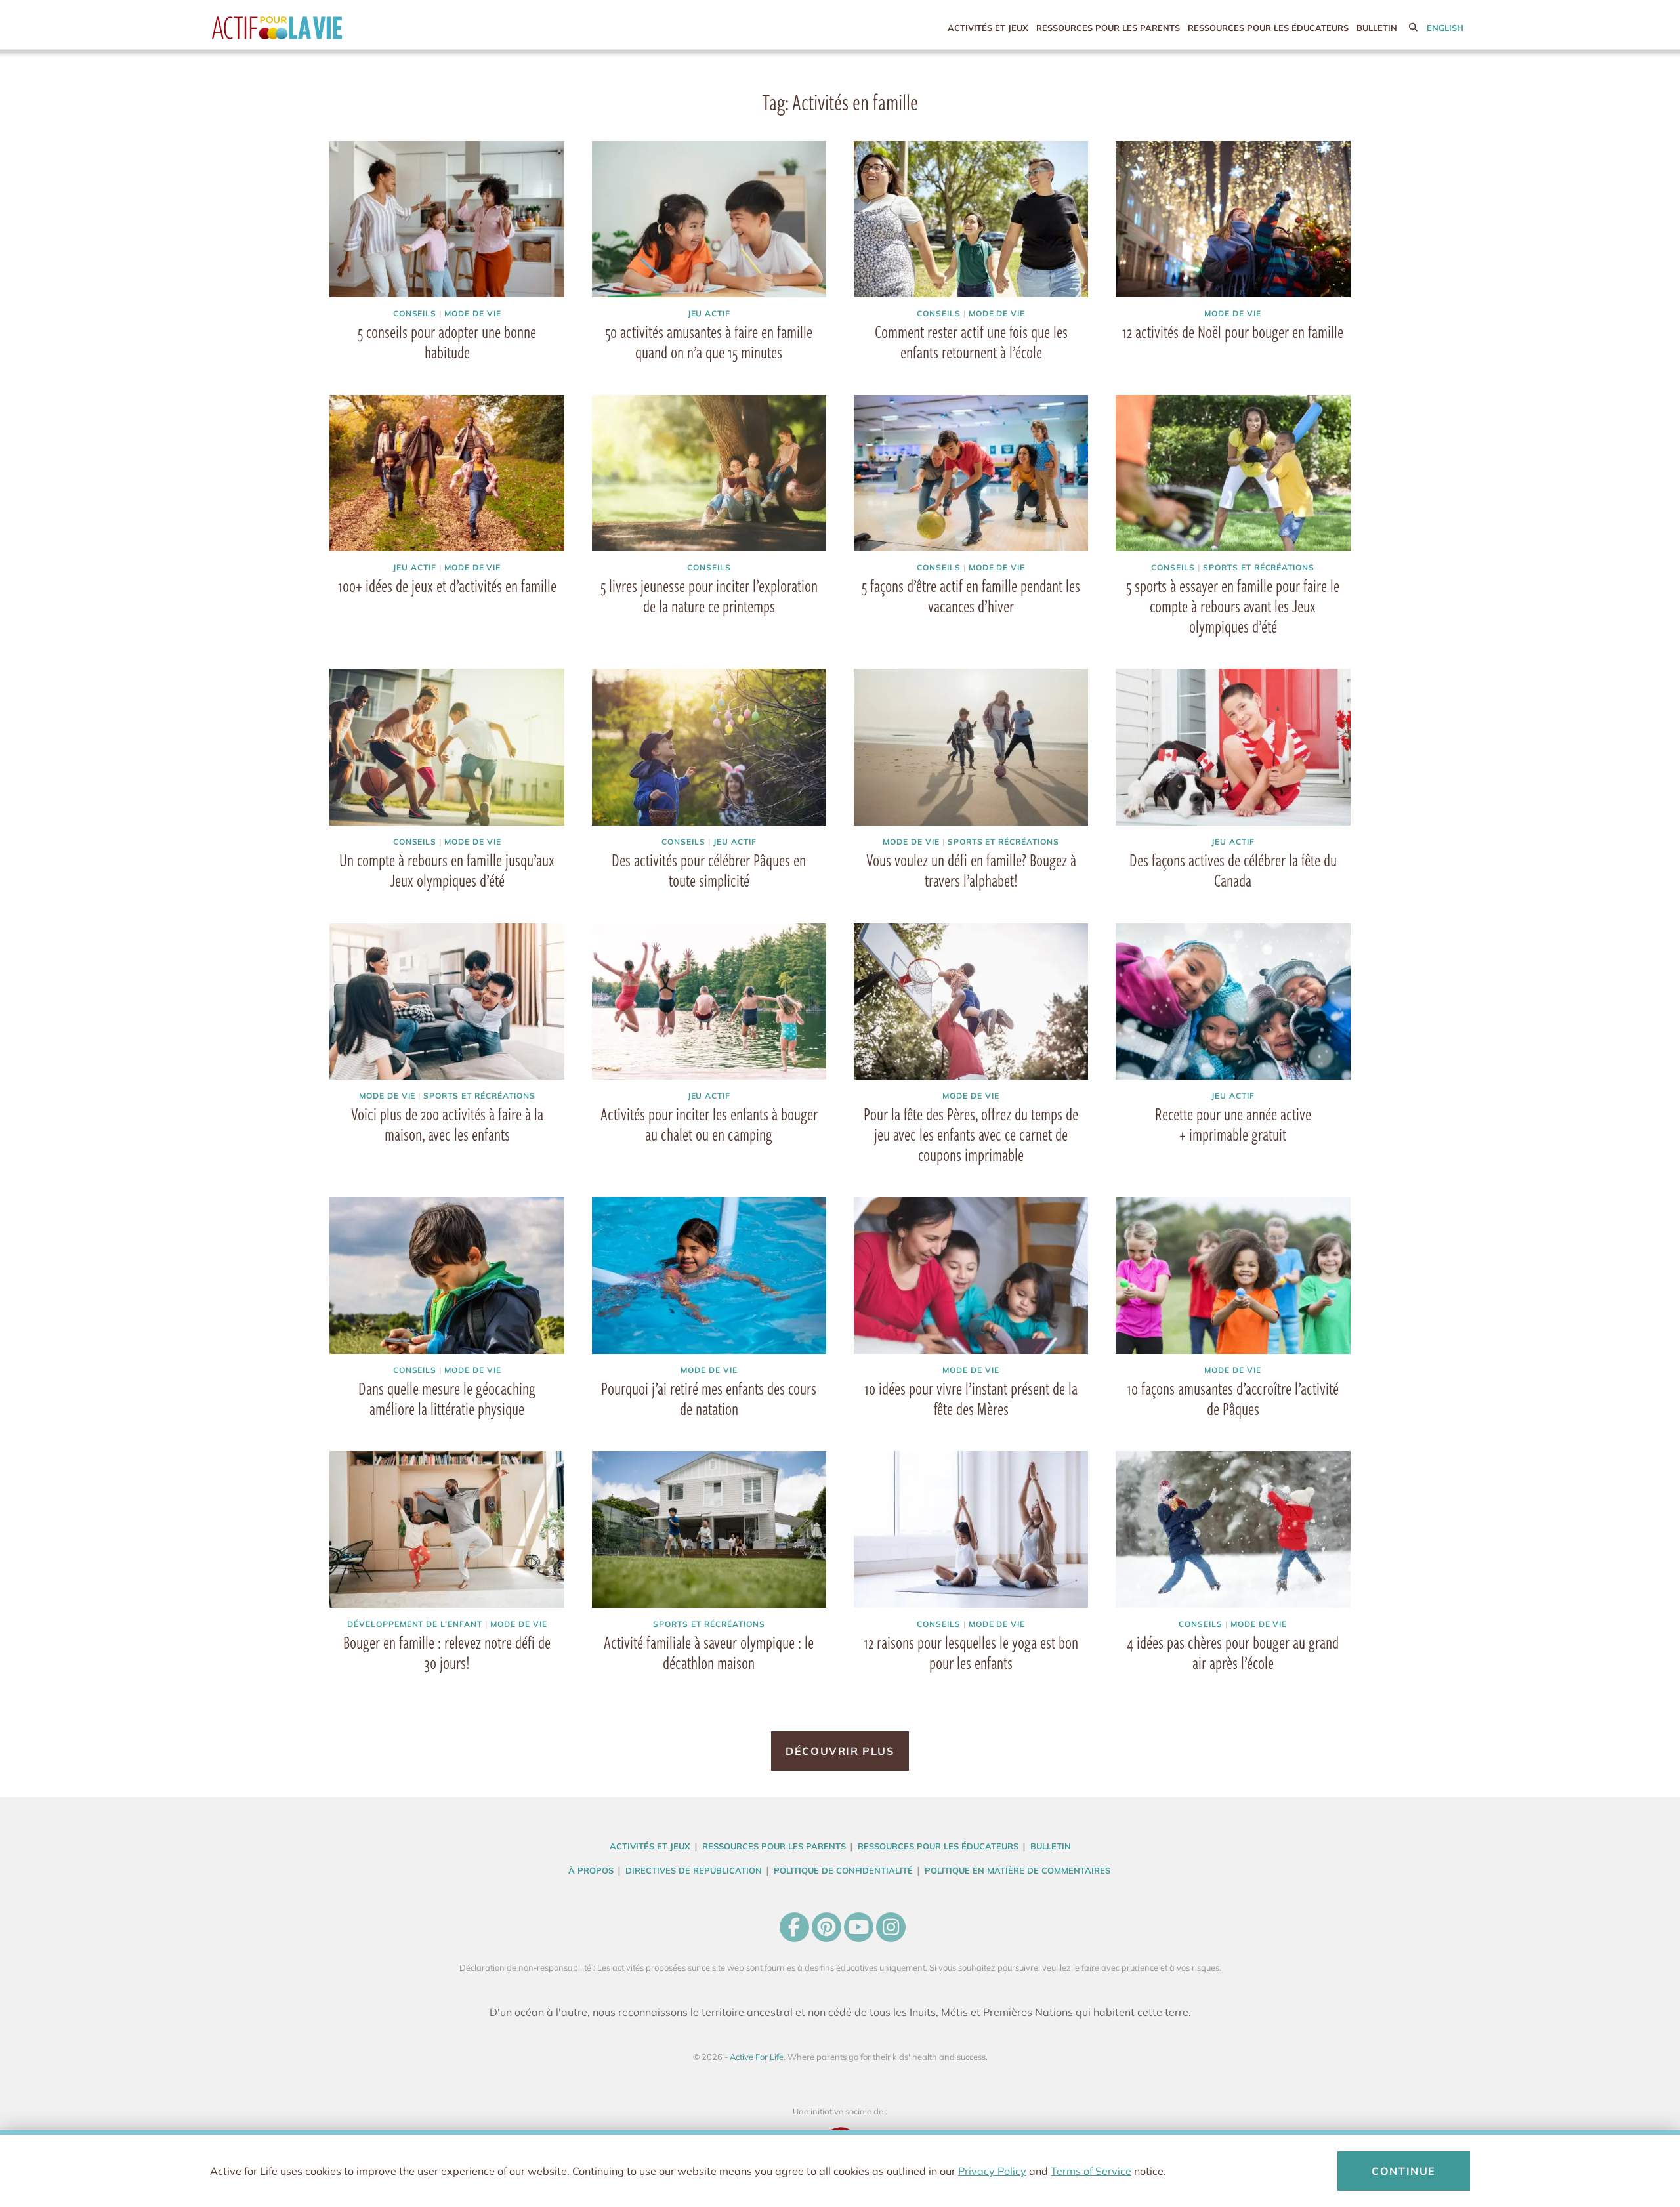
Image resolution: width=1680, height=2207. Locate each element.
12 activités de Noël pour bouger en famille (1233, 331)
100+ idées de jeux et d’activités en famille (447, 585)
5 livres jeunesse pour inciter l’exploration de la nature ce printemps (709, 596)
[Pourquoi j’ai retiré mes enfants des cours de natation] (709, 1275)
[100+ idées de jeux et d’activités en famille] (447, 473)
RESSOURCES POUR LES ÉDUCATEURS (1268, 28)
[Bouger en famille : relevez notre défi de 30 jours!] (447, 1529)
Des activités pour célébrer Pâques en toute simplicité (709, 870)
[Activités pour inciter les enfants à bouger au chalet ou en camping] (709, 1001)
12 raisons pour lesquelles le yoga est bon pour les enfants (971, 1652)
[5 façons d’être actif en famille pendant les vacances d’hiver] (971, 473)
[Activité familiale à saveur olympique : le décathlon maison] (709, 1529)
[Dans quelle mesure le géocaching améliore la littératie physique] (447, 1275)
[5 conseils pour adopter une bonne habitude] (447, 219)
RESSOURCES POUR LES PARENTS (1108, 28)
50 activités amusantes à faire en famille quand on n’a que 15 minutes (709, 342)
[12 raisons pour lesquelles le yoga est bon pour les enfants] (971, 1529)
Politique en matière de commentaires (1018, 1870)
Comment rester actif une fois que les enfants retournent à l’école (971, 342)
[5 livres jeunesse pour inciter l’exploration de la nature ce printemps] (709, 473)
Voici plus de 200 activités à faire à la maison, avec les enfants (447, 1124)
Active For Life (304, 28)
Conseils (415, 313)
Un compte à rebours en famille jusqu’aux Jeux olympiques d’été (447, 870)
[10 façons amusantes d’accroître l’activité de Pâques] (1233, 1275)
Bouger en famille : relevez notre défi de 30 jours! (447, 1652)
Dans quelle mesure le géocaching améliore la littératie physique (447, 1398)
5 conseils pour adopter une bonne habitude (447, 342)
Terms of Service (1091, 2171)
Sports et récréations (1259, 567)
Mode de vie (473, 313)
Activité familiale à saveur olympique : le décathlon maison (709, 1652)
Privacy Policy (992, 2171)
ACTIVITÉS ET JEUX (988, 28)
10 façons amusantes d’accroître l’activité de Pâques (1233, 1398)
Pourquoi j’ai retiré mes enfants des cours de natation (709, 1398)
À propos (591, 1870)
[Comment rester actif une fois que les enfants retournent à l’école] (971, 219)
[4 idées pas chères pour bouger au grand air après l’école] (1233, 1529)
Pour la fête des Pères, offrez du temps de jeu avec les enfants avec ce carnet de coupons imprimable (971, 1134)
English (1445, 28)
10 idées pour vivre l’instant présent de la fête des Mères (971, 1398)
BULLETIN (1377, 28)
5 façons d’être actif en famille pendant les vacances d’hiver (971, 596)
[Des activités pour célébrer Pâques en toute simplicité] (709, 747)
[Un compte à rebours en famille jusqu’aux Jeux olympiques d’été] (447, 747)
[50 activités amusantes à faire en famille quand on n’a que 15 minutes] (709, 219)
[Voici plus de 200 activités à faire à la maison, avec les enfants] (447, 1001)
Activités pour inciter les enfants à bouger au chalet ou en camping (709, 1124)
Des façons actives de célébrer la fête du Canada (1233, 870)
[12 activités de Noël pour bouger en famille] (1233, 219)
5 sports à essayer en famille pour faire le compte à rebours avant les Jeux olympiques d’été (1233, 606)
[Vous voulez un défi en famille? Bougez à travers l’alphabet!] (971, 747)
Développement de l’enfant (415, 1624)
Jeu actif (709, 313)
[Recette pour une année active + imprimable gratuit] (1233, 1001)
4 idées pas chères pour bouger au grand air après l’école (1233, 1652)
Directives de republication (694, 1870)
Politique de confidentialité (843, 1870)
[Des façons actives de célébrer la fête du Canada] (1233, 747)
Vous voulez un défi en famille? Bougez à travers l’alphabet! (971, 870)
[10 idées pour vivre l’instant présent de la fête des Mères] (971, 1275)
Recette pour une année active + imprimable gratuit (1233, 1124)
